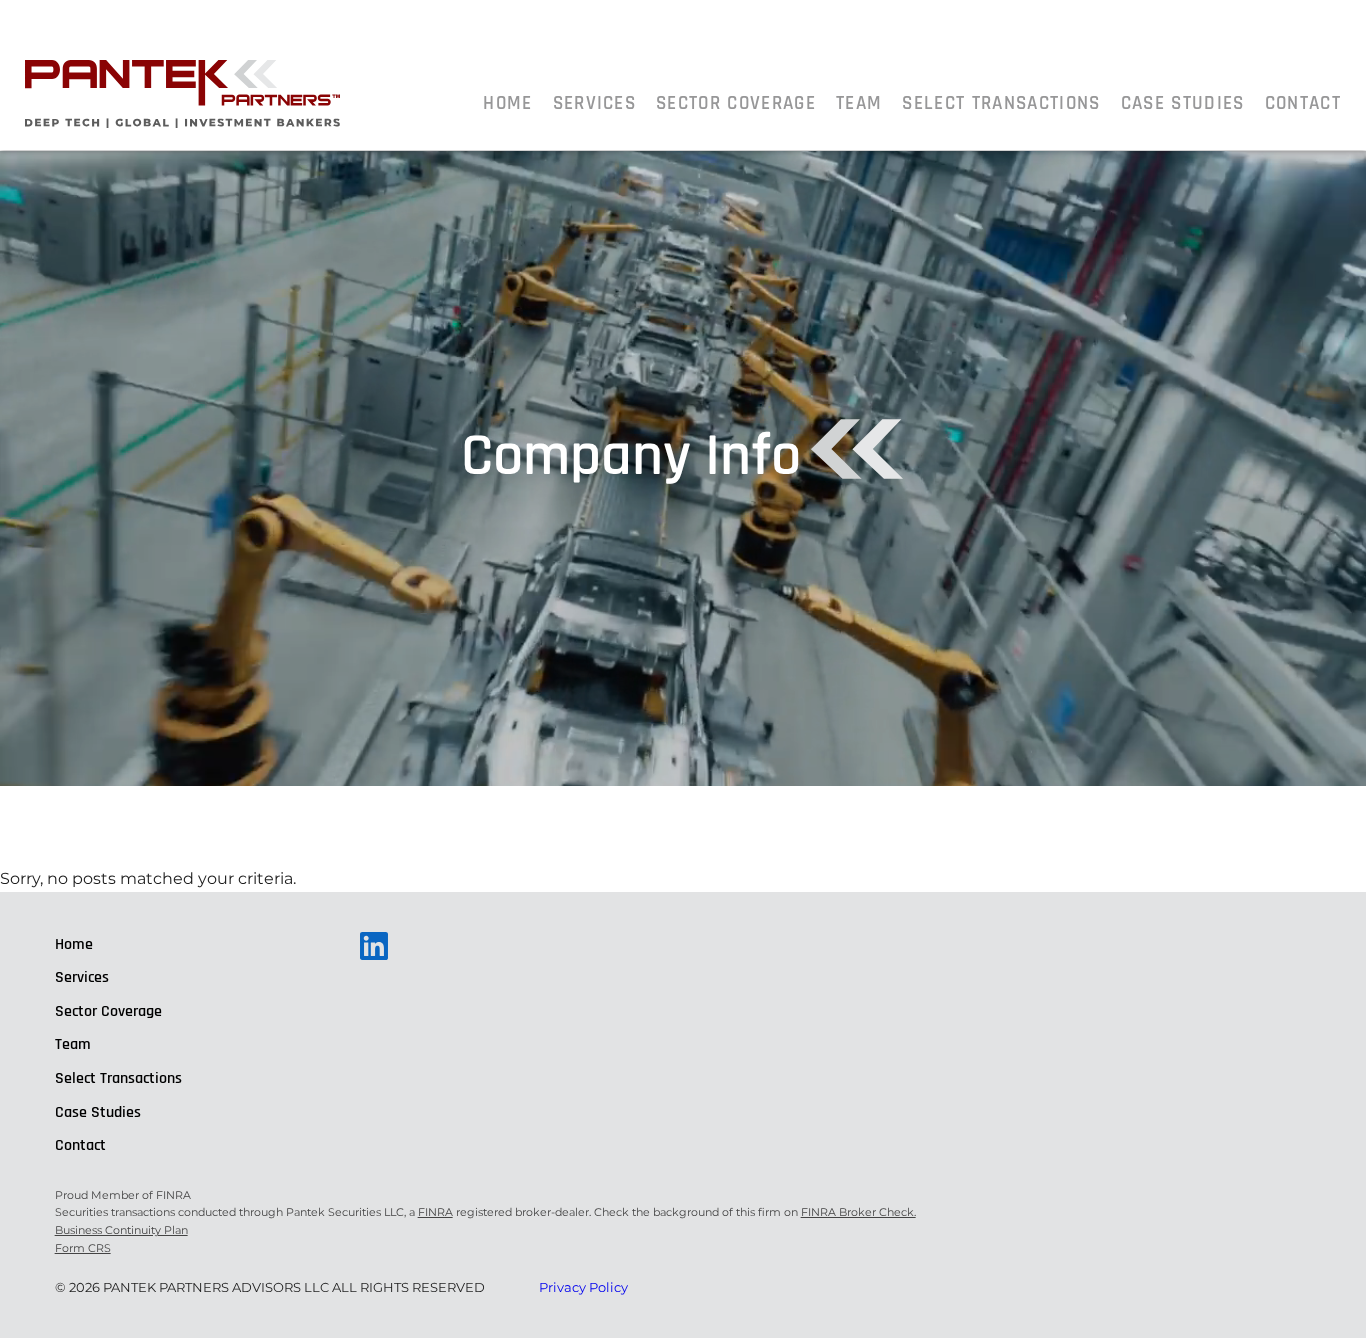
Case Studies (1183, 103)
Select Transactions (1001, 103)
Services (595, 103)
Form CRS (83, 1248)
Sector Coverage (736, 103)
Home (507, 103)
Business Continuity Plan (121, 1230)
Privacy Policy (583, 1287)
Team (859, 103)
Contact (1303, 103)
